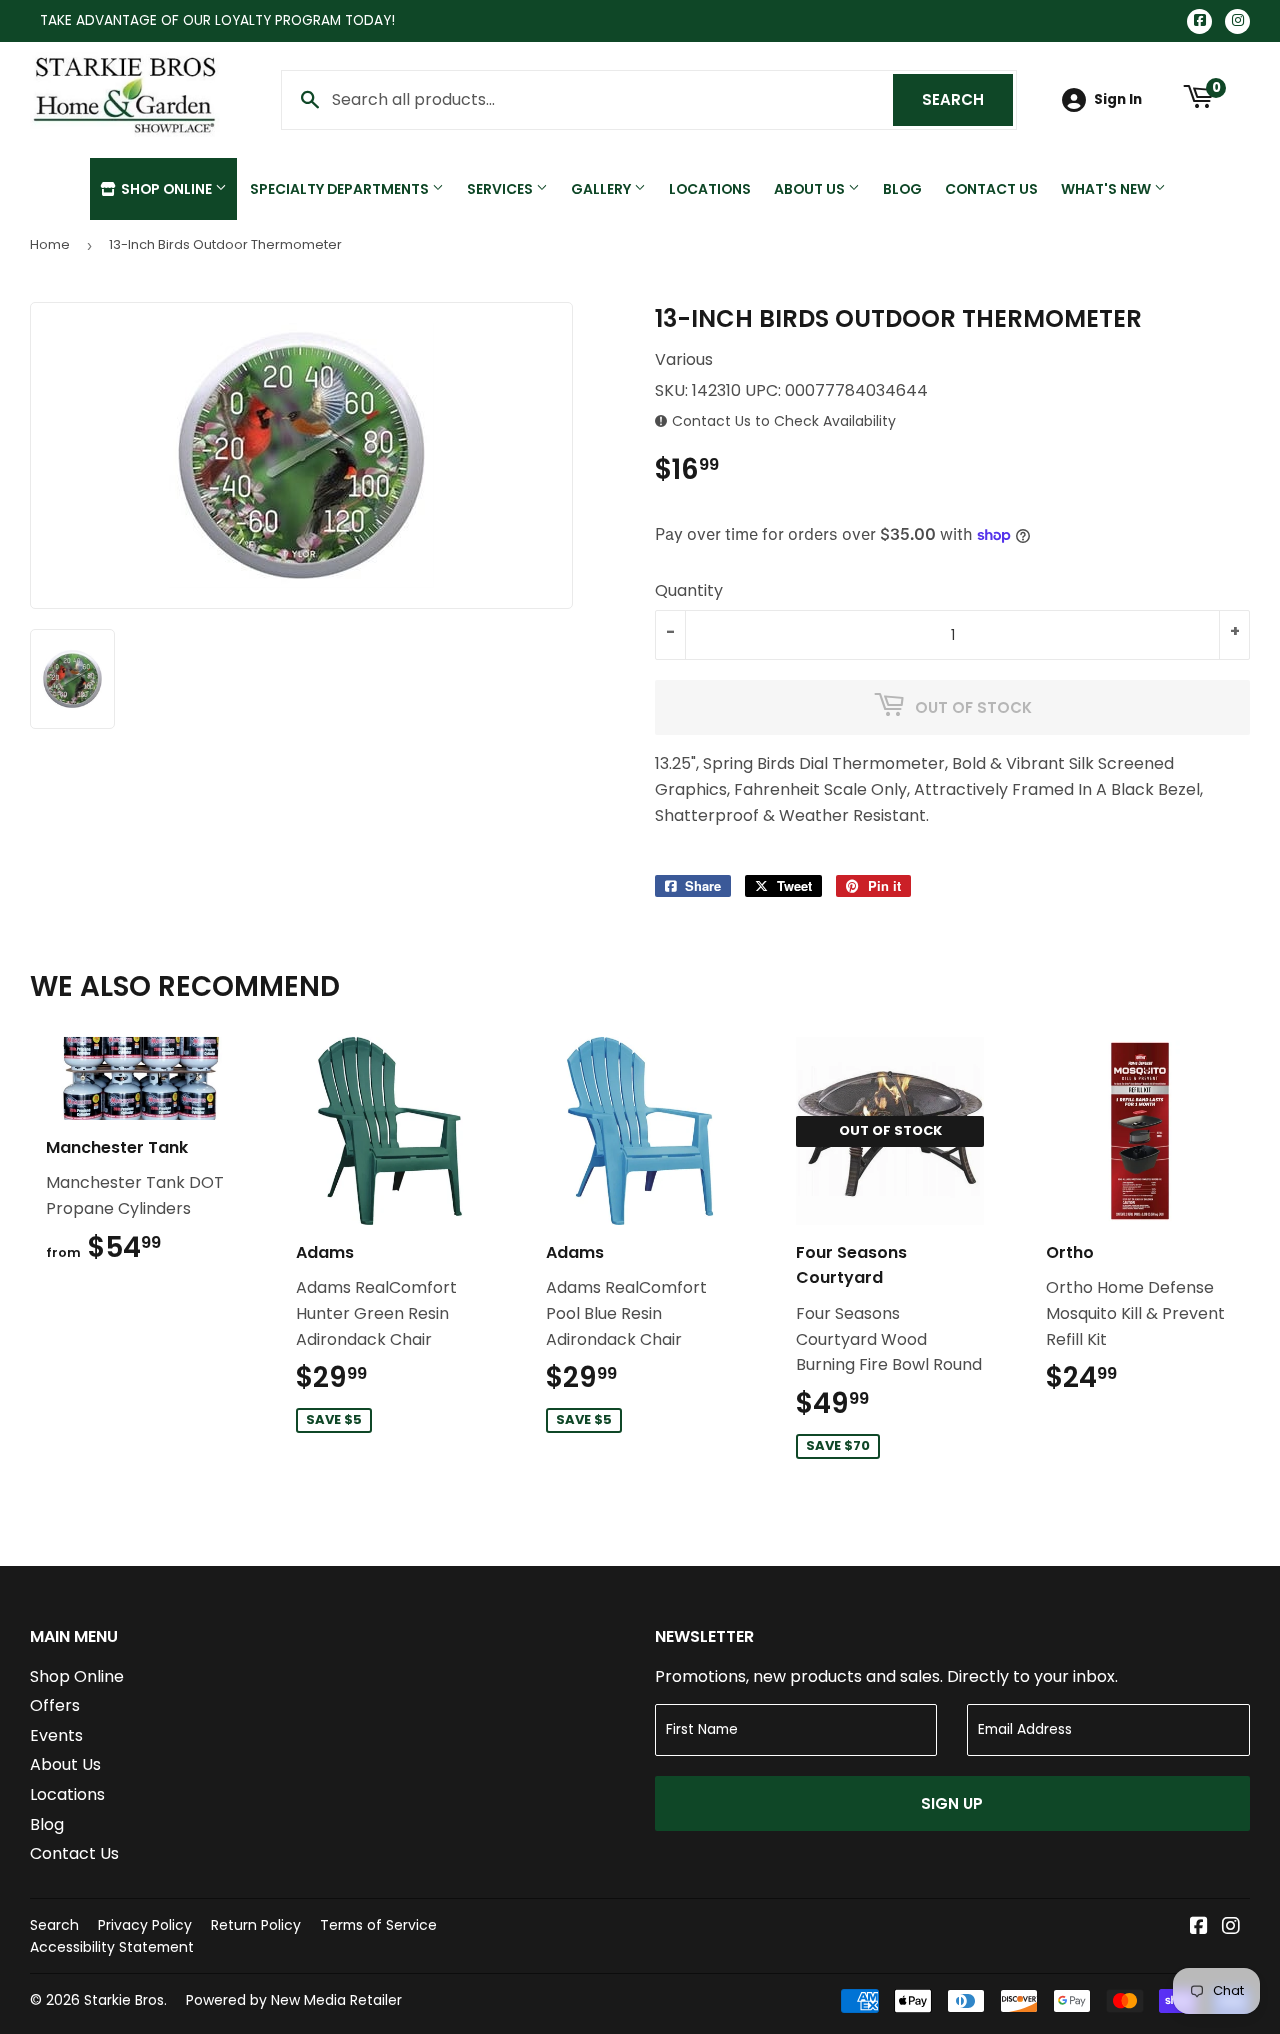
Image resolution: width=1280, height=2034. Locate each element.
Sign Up (952, 1803)
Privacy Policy (145, 1925)
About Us (811, 189)
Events (56, 1735)
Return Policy (256, 1925)
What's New (1107, 189)
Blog (902, 189)
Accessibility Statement (112, 1947)
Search (967, 99)
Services (501, 189)
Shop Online (166, 189)
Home (50, 244)
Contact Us (991, 189)
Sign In (1118, 99)
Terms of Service (378, 1925)
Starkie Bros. (125, 2000)
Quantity (689, 590)
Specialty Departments (341, 189)
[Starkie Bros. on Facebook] (1199, 1927)
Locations (710, 189)
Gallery (602, 189)
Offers (55, 1705)
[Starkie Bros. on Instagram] (1231, 1927)
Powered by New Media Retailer (294, 2000)
